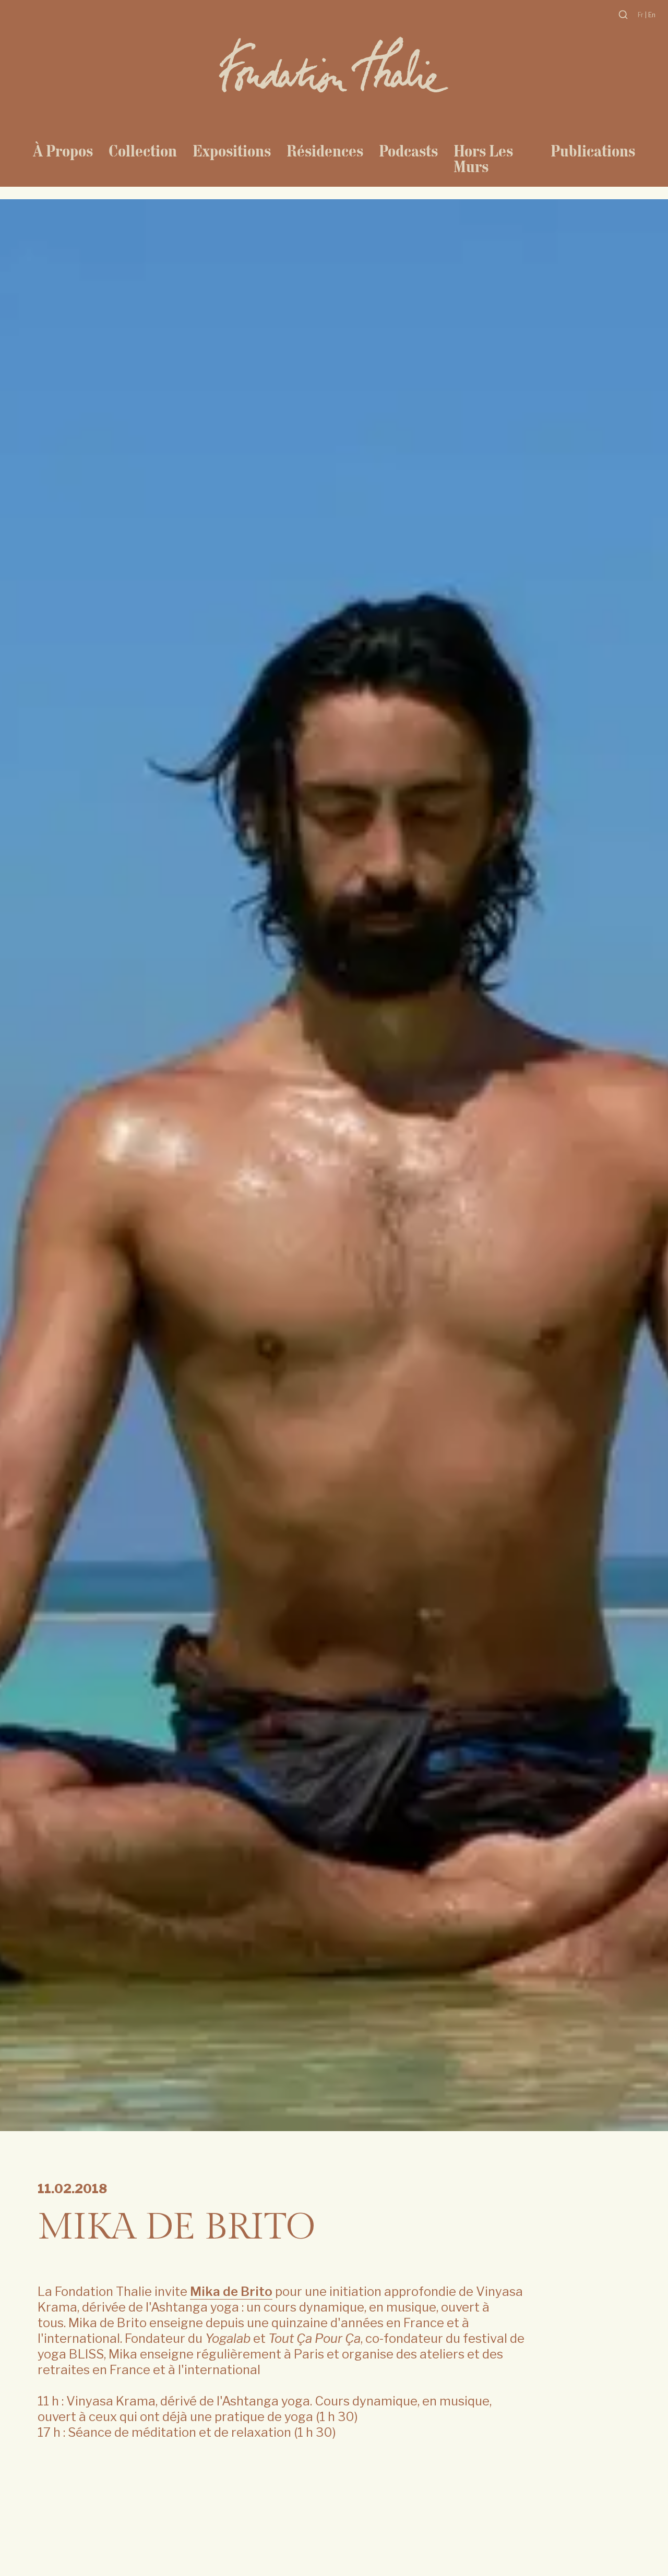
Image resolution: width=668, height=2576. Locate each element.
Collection (143, 151)
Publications (593, 151)
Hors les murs (483, 159)
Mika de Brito (231, 2291)
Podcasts (408, 151)
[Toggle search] (623, 15)
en (652, 15)
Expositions (232, 151)
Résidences (325, 151)
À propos (63, 151)
